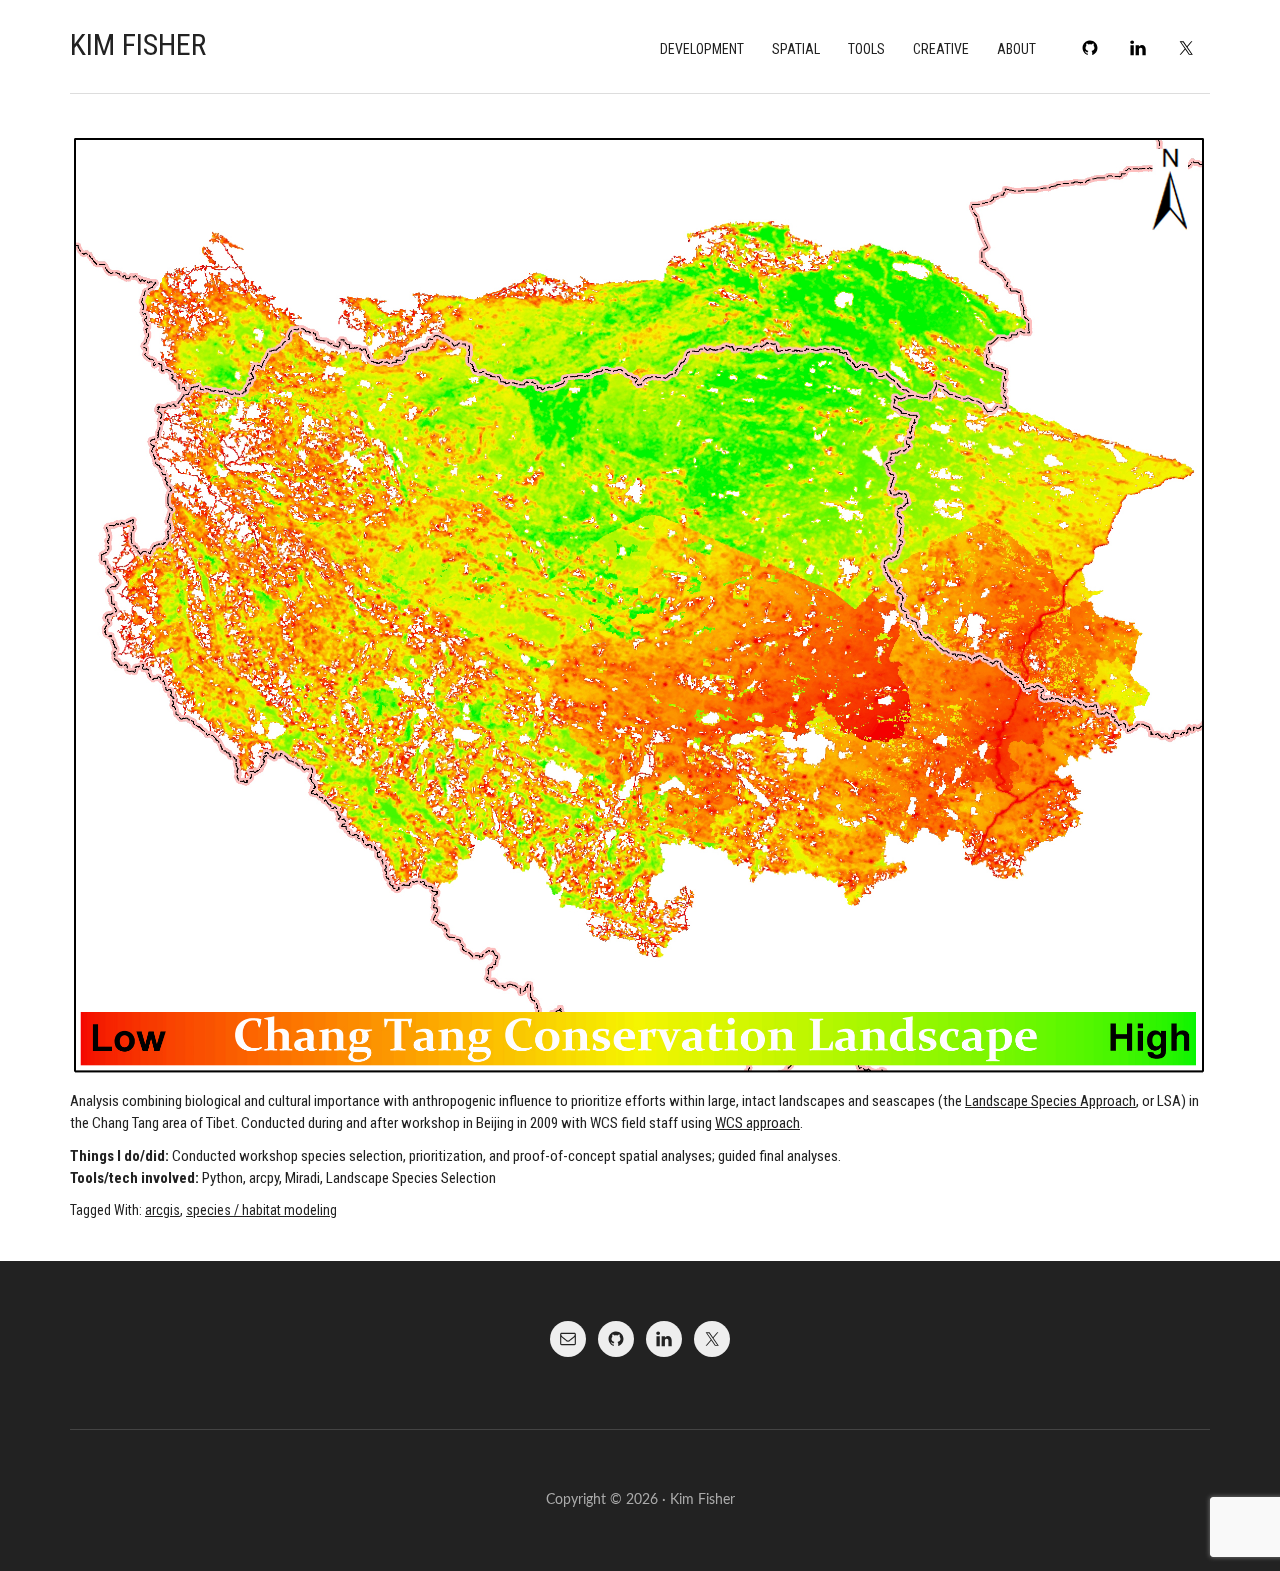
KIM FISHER (138, 44)
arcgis (162, 1210)
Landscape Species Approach (1050, 1101)
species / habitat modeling (261, 1210)
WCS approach (757, 1123)
